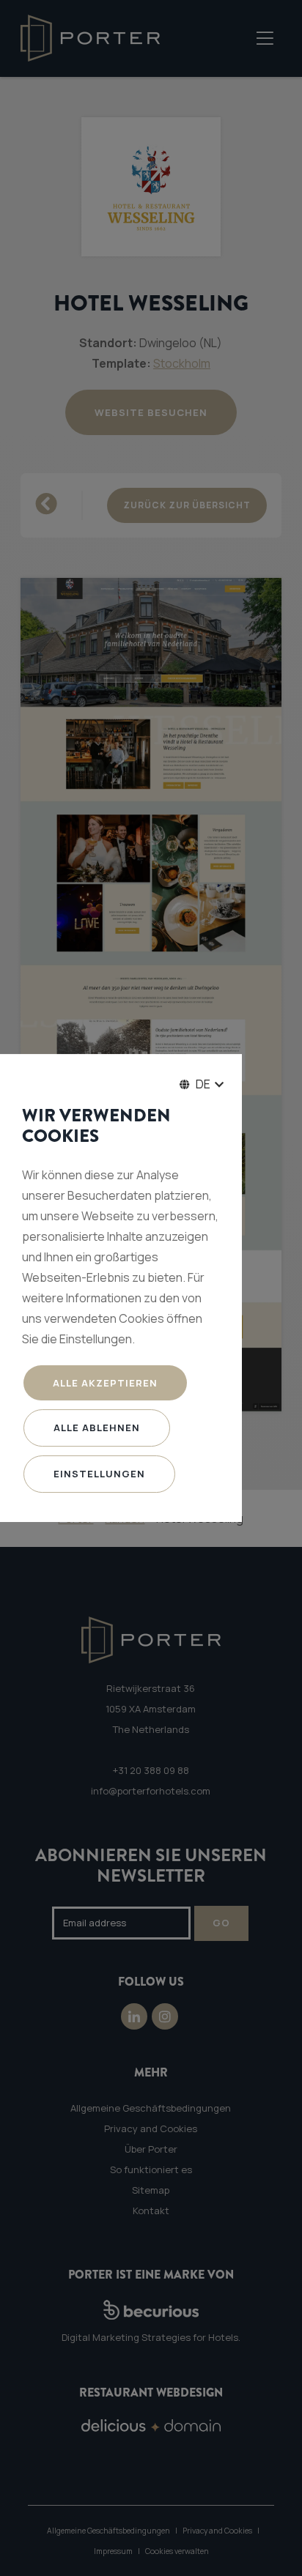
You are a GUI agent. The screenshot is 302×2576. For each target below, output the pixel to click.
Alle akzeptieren (105, 1383)
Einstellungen (99, 1474)
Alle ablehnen (97, 1428)
